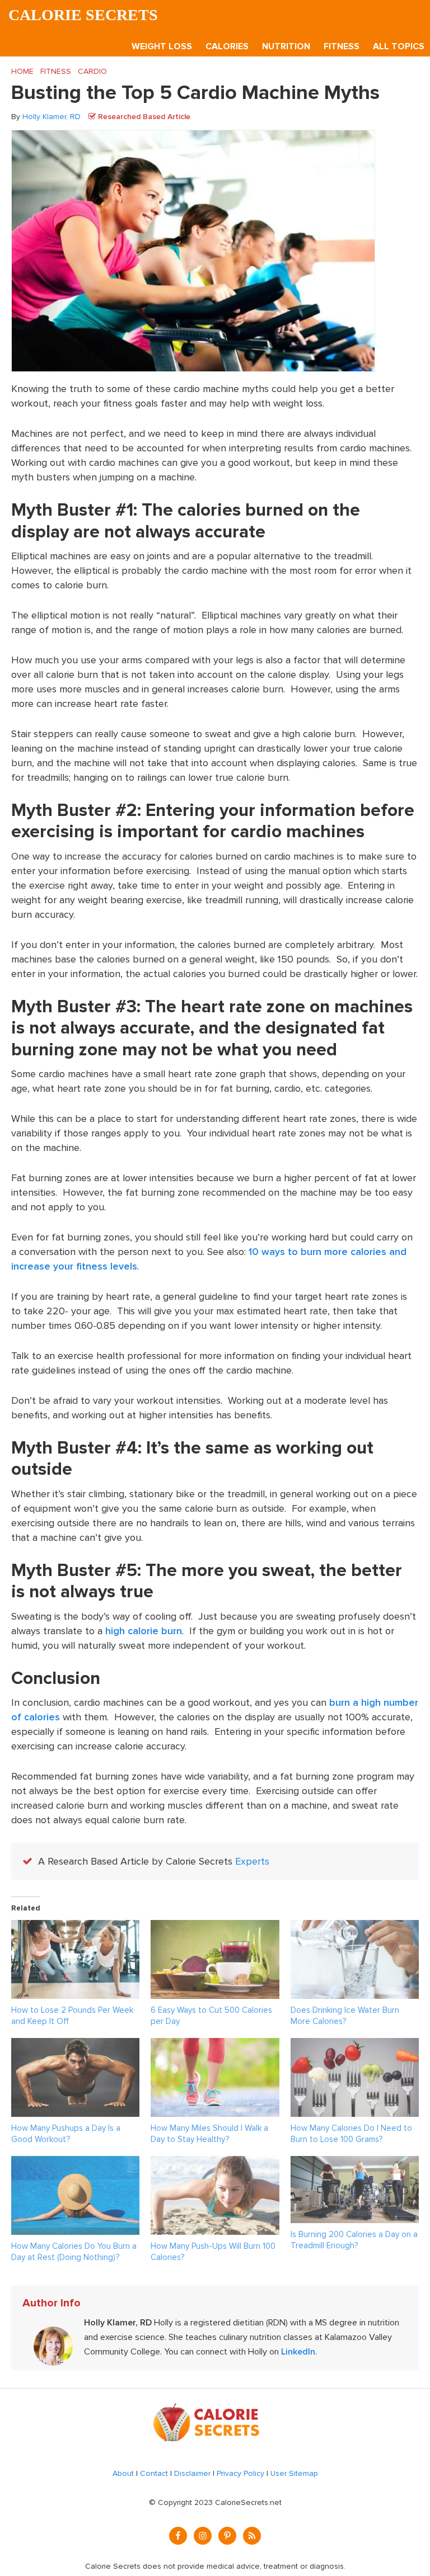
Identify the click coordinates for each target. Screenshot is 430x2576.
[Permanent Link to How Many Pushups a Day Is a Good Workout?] (75, 2045)
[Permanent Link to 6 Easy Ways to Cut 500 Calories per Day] (215, 1927)
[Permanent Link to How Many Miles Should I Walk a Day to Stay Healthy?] (215, 2045)
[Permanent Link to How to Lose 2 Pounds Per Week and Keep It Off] (75, 1927)
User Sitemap (294, 2473)
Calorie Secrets (83, 15)
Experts (252, 1861)
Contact (154, 2473)
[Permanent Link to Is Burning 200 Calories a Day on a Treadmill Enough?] (355, 2163)
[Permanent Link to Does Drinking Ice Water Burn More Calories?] (355, 1927)
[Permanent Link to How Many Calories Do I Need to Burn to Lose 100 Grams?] (355, 2045)
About (123, 2473)
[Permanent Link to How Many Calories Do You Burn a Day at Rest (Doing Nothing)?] (75, 2163)
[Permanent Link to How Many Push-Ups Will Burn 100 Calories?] (215, 2163)
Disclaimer (192, 2473)
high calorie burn (144, 1631)
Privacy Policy (240, 2473)
